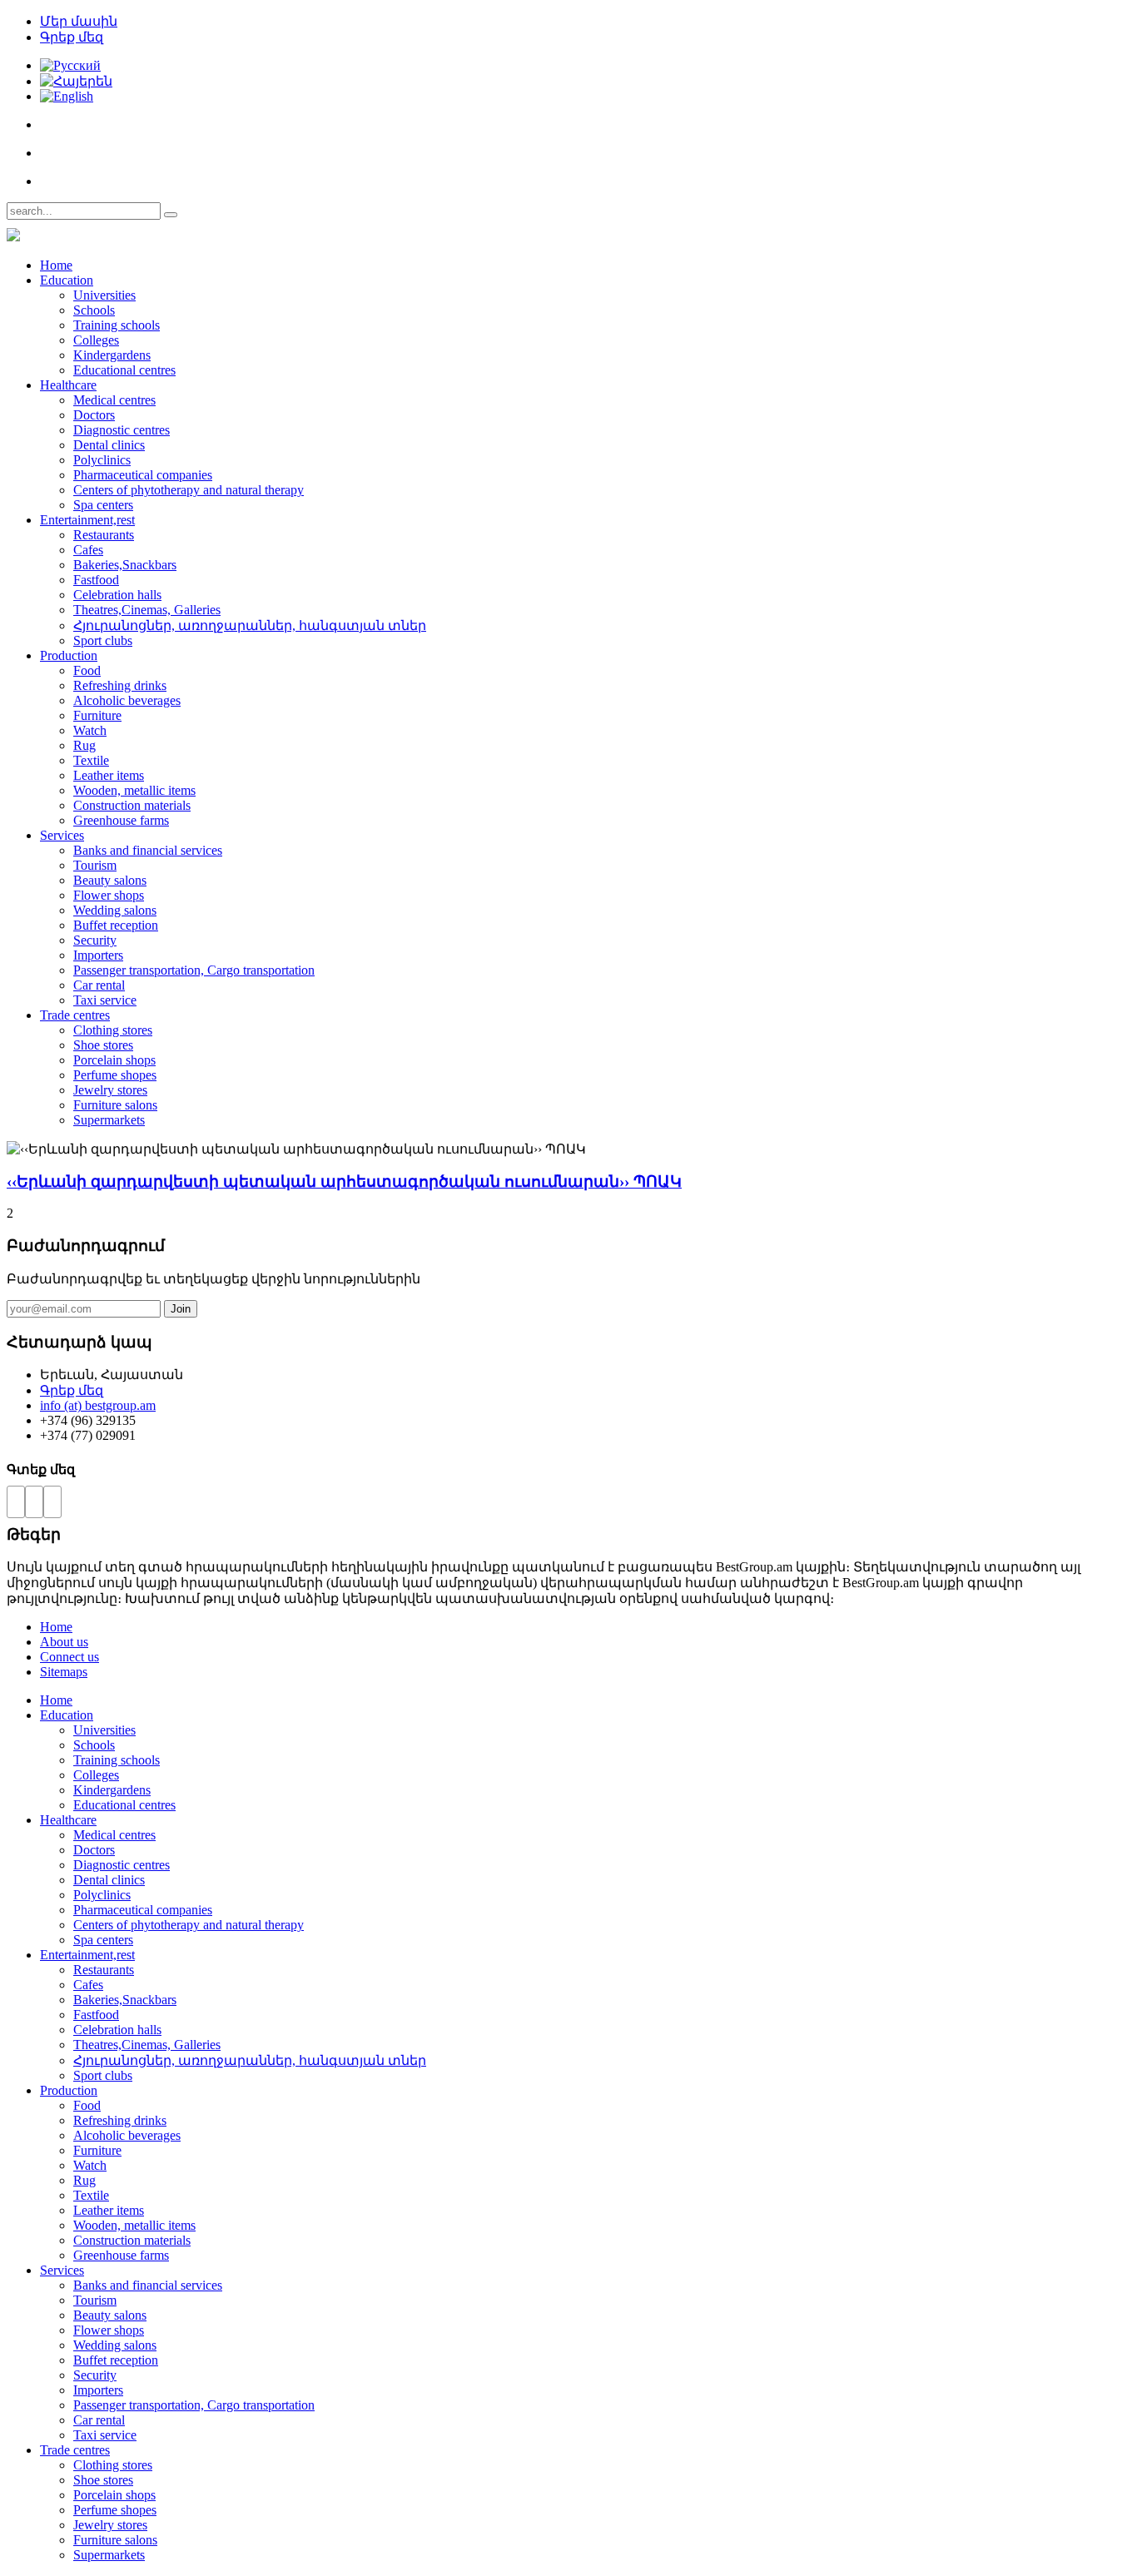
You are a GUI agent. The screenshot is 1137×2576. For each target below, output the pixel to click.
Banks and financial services (148, 850)
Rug (84, 745)
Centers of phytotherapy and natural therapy (189, 490)
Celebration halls (117, 595)
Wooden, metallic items (134, 790)
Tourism (95, 865)
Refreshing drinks (120, 685)
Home (56, 265)
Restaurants (104, 535)
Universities (104, 295)
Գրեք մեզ (72, 37)
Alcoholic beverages (127, 700)
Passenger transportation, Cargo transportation (194, 970)
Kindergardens (112, 355)
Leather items (109, 775)
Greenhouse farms (121, 820)
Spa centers (103, 505)
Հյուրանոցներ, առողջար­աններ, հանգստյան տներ (250, 625)
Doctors (94, 415)
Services (62, 835)
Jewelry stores (110, 1090)
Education (67, 280)
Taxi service (105, 1000)
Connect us (70, 1657)
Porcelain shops (114, 1060)
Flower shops (109, 895)
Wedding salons (115, 910)
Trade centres (75, 1015)
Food (87, 670)
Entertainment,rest (87, 520)
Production (69, 655)
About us (64, 1642)
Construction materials (132, 805)
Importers (98, 955)
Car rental (99, 985)
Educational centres (124, 370)
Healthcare (68, 385)
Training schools (117, 325)
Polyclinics (102, 460)
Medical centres (114, 400)
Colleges (96, 340)
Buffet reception (116, 925)
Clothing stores (113, 1030)
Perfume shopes (115, 1075)
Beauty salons (110, 880)
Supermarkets (109, 1120)
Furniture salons (115, 1105)
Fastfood (96, 580)
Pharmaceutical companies (143, 475)
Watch (90, 730)
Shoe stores (103, 1045)
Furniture (97, 715)
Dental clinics (109, 445)
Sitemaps (64, 1672)
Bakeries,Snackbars (125, 565)
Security (95, 940)
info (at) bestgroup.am (98, 1405)
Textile (91, 760)
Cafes (88, 550)
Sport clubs (103, 640)
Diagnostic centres (122, 430)
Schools (94, 310)
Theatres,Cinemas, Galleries (147, 610)
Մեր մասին (79, 21)
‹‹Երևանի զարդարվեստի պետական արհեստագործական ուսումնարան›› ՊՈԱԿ (344, 1181)
